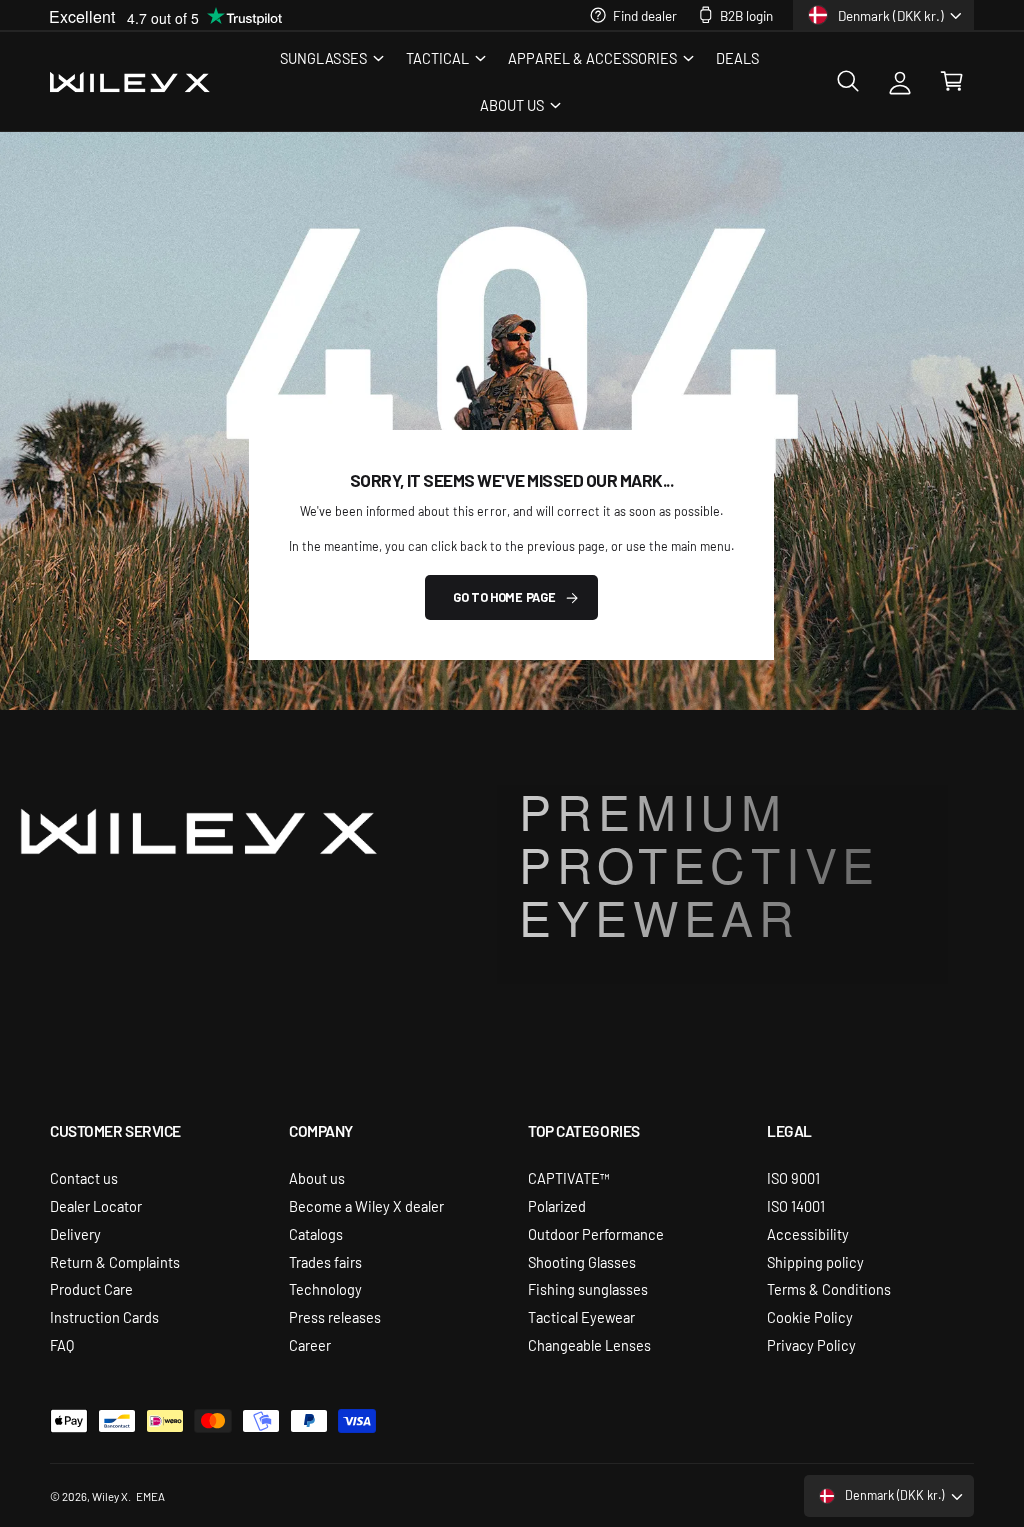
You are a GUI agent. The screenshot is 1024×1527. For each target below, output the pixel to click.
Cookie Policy (810, 1316)
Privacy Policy (811, 1344)
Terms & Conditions (829, 1288)
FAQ (62, 1344)
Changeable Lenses (589, 1344)
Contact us (84, 1177)
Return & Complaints (115, 1261)
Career (310, 1344)
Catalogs (316, 1233)
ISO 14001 (796, 1205)
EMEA (150, 1496)
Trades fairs (325, 1261)
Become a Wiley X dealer (366, 1205)
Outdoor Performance (596, 1233)
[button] (330, 57)
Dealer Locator (96, 1205)
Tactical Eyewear (581, 1316)
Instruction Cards (104, 1316)
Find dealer (645, 15)
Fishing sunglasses (588, 1288)
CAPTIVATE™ (569, 1177)
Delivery (75, 1233)
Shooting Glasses (582, 1261)
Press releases (335, 1316)
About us (317, 1177)
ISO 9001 (793, 1177)
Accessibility (808, 1233)
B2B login (746, 15)
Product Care (91, 1288)
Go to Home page (504, 597)
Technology (325, 1288)
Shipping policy (815, 1261)
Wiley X (110, 1496)
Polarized (557, 1205)
